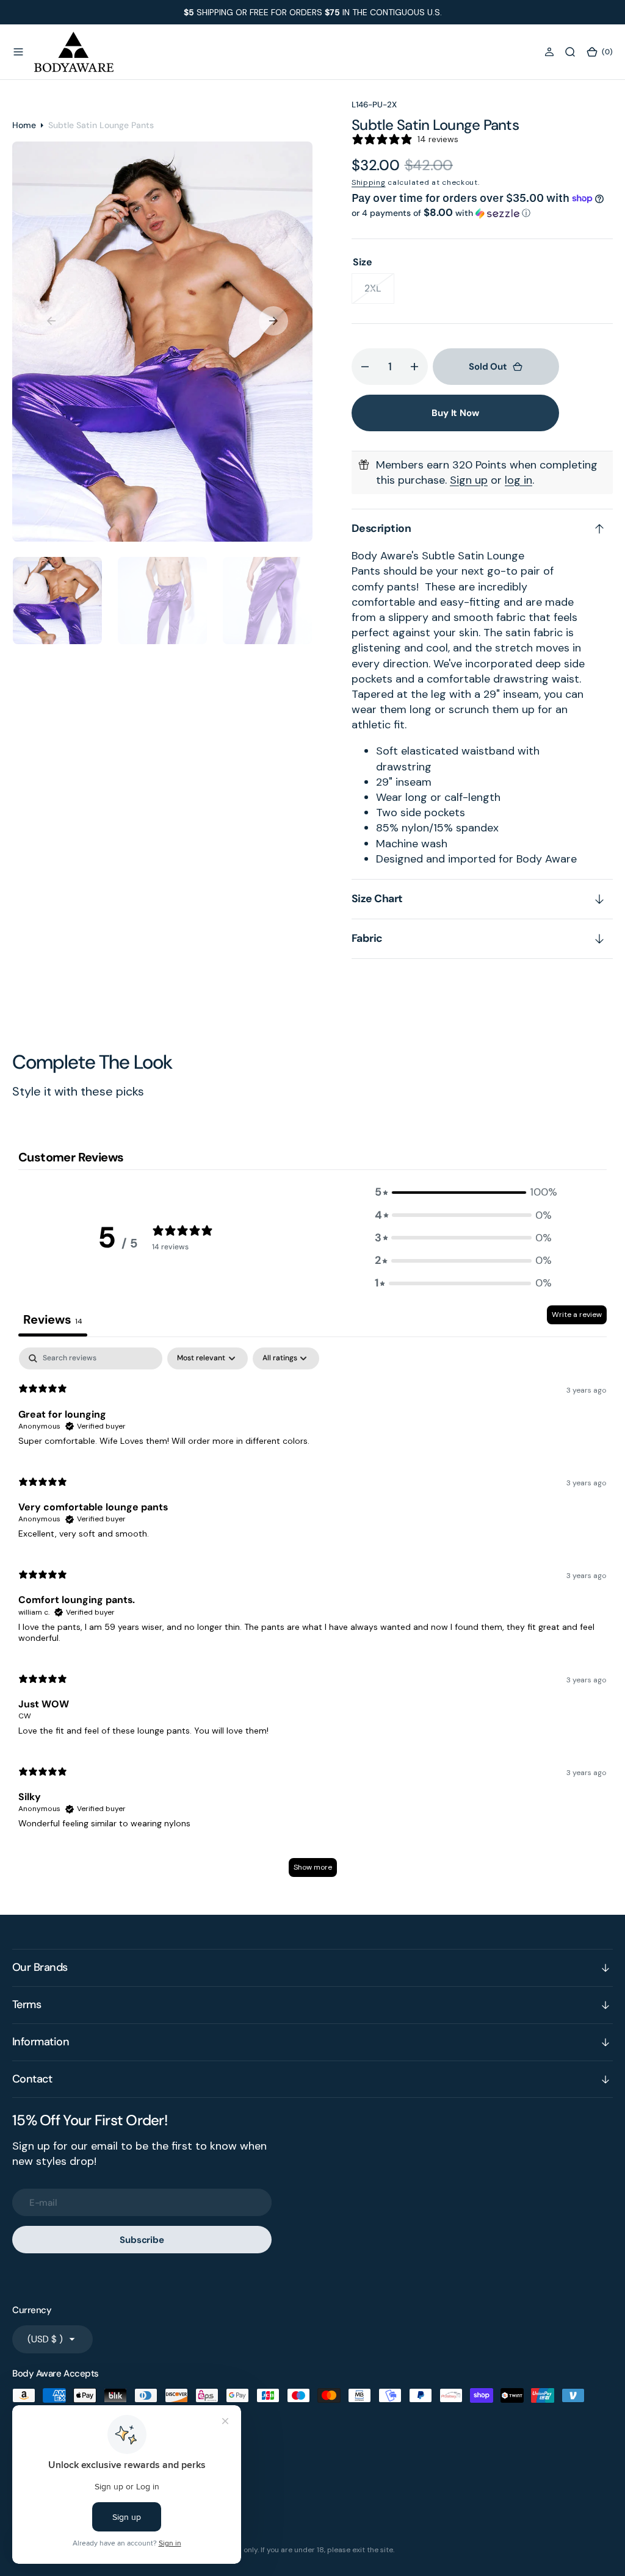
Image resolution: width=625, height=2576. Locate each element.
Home (24, 125)
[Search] (570, 52)
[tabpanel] (312, 1618)
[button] (18, 52)
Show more (313, 1867)
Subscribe (142, 2240)
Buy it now (455, 413)
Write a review (577, 1315)
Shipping (369, 182)
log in (518, 480)
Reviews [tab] (53, 1319)
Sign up (469, 480)
